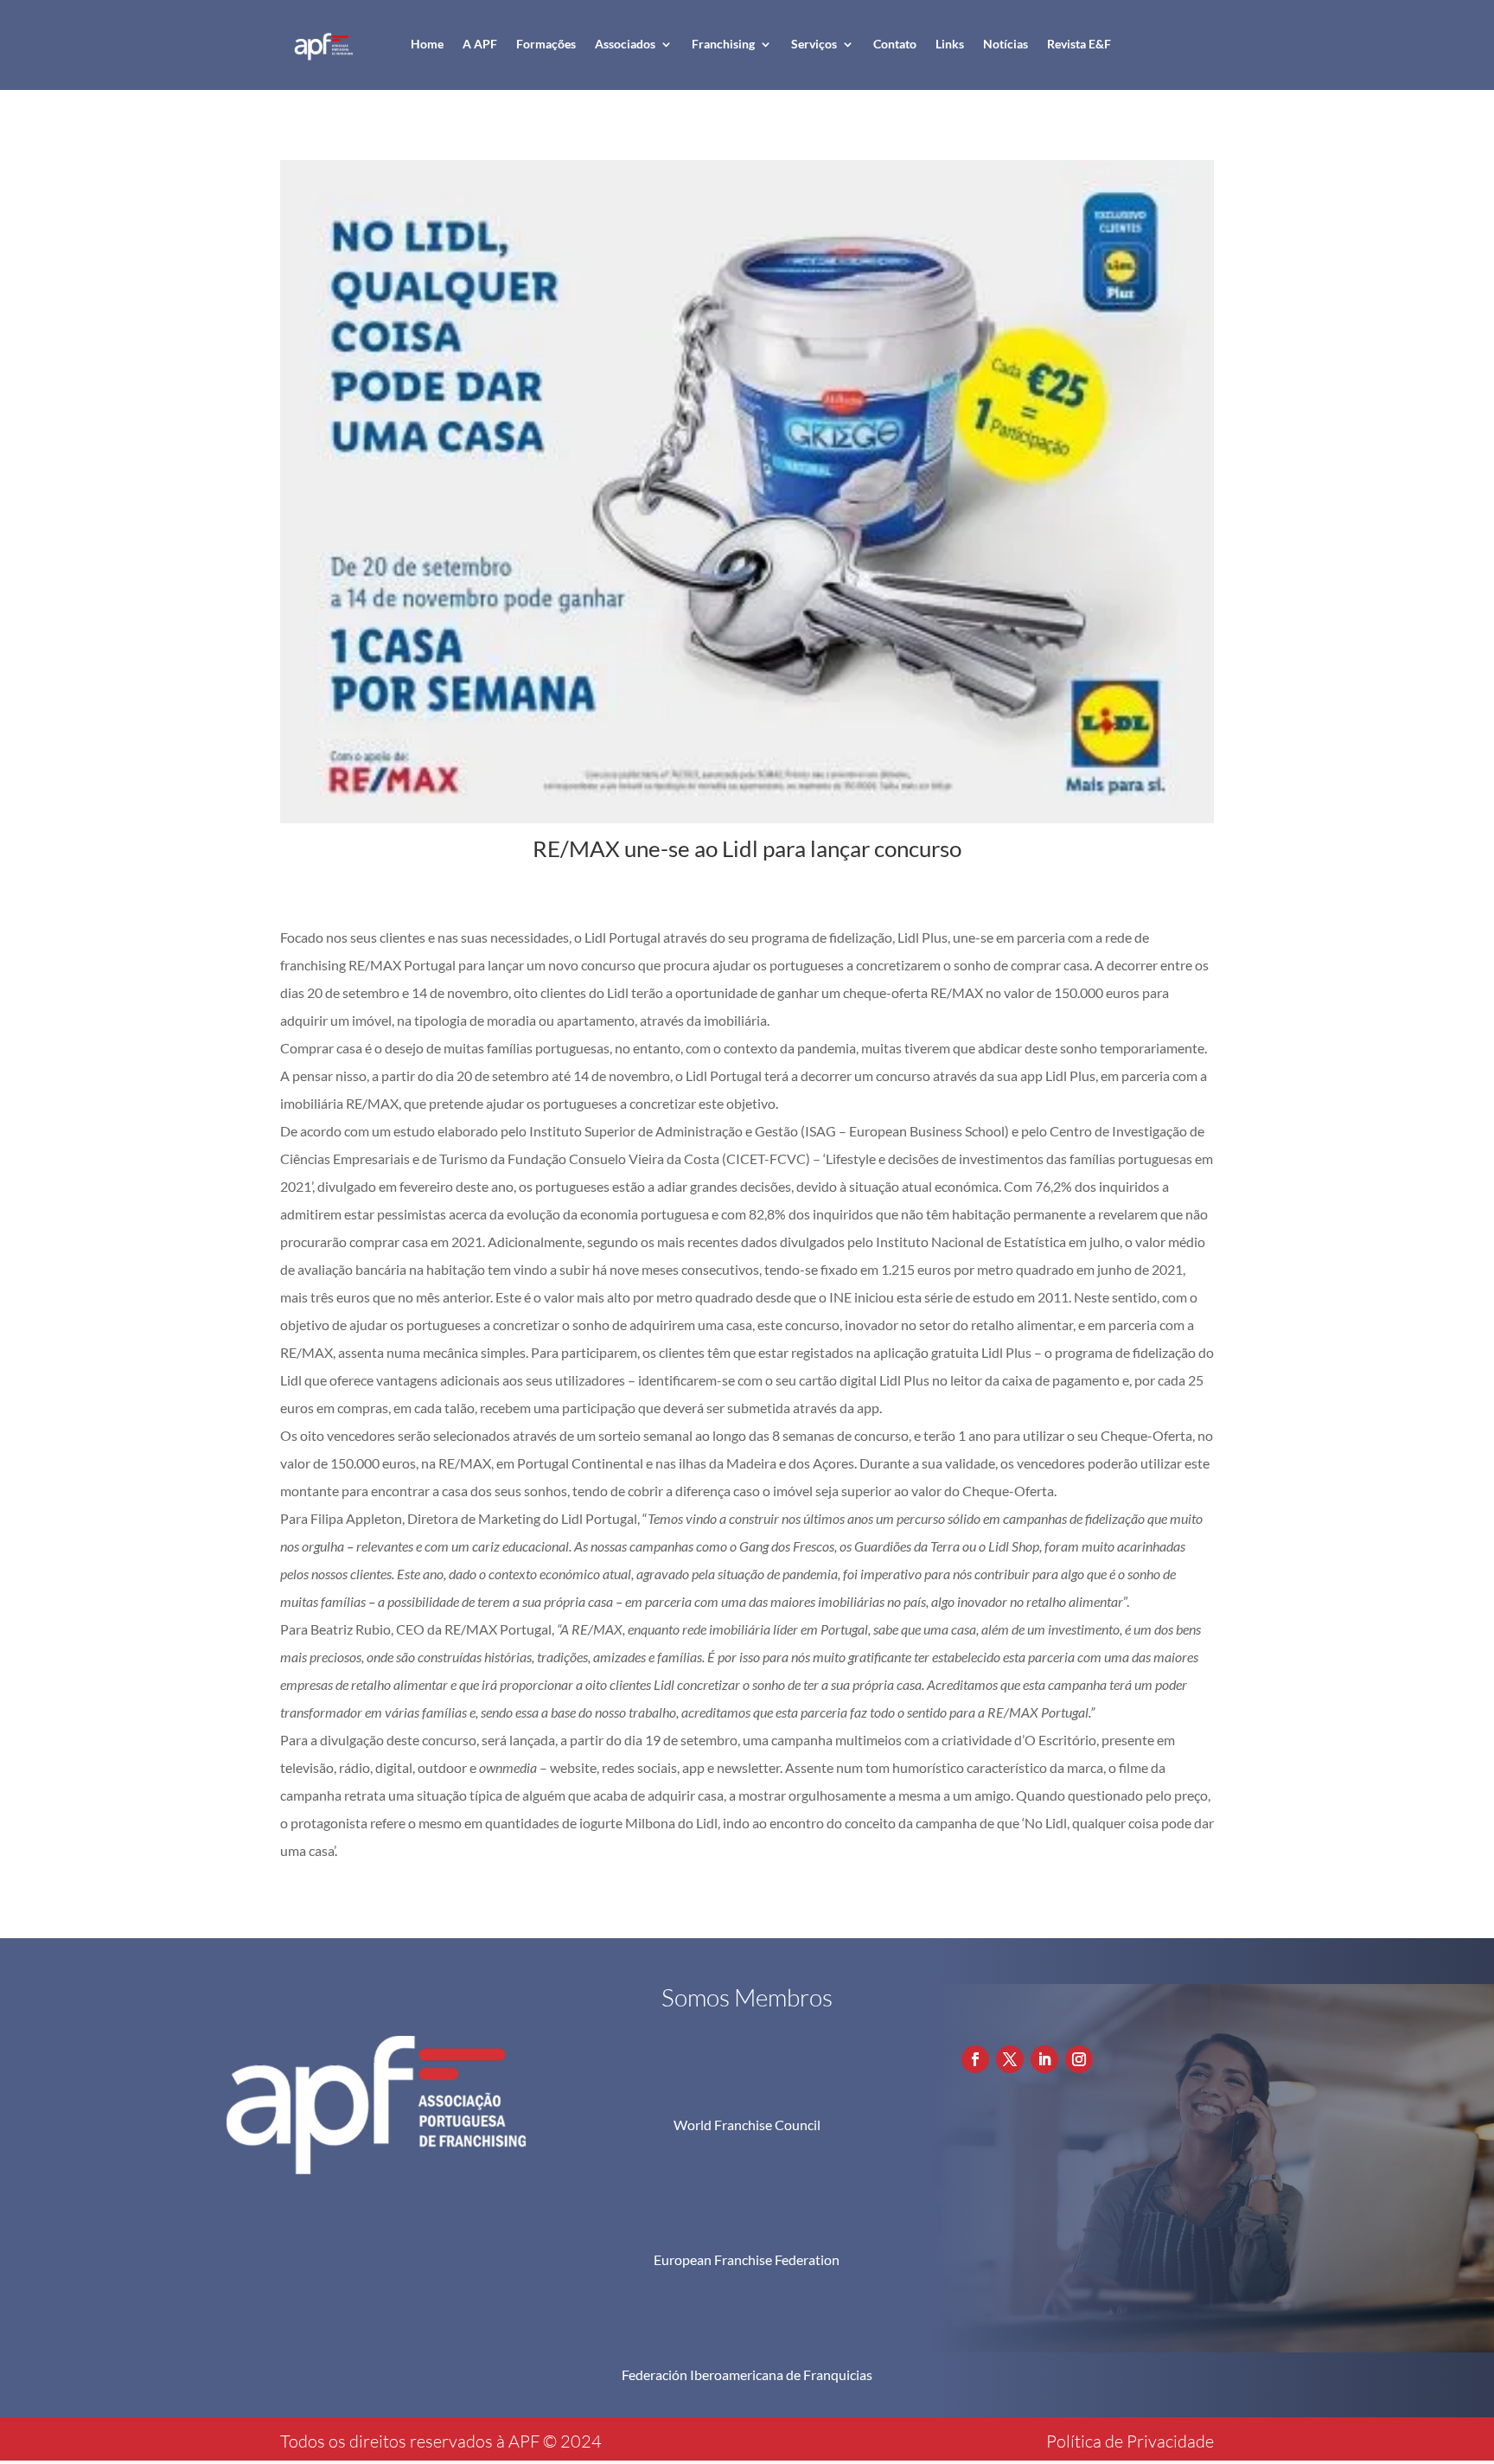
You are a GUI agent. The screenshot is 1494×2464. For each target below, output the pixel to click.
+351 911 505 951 (1062, 1993)
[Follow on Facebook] (975, 2059)
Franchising (723, 44)
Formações (546, 44)
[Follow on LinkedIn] (1044, 2059)
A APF (480, 44)
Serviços (814, 44)
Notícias (1006, 44)
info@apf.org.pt (1054, 2023)
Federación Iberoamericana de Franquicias (747, 2374)
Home (427, 44)
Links (950, 44)
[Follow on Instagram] (1079, 2059)
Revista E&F (1079, 44)
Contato (895, 44)
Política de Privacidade (1130, 2441)
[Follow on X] (1010, 2059)
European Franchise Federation (747, 2259)
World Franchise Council (747, 2125)
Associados (625, 44)
